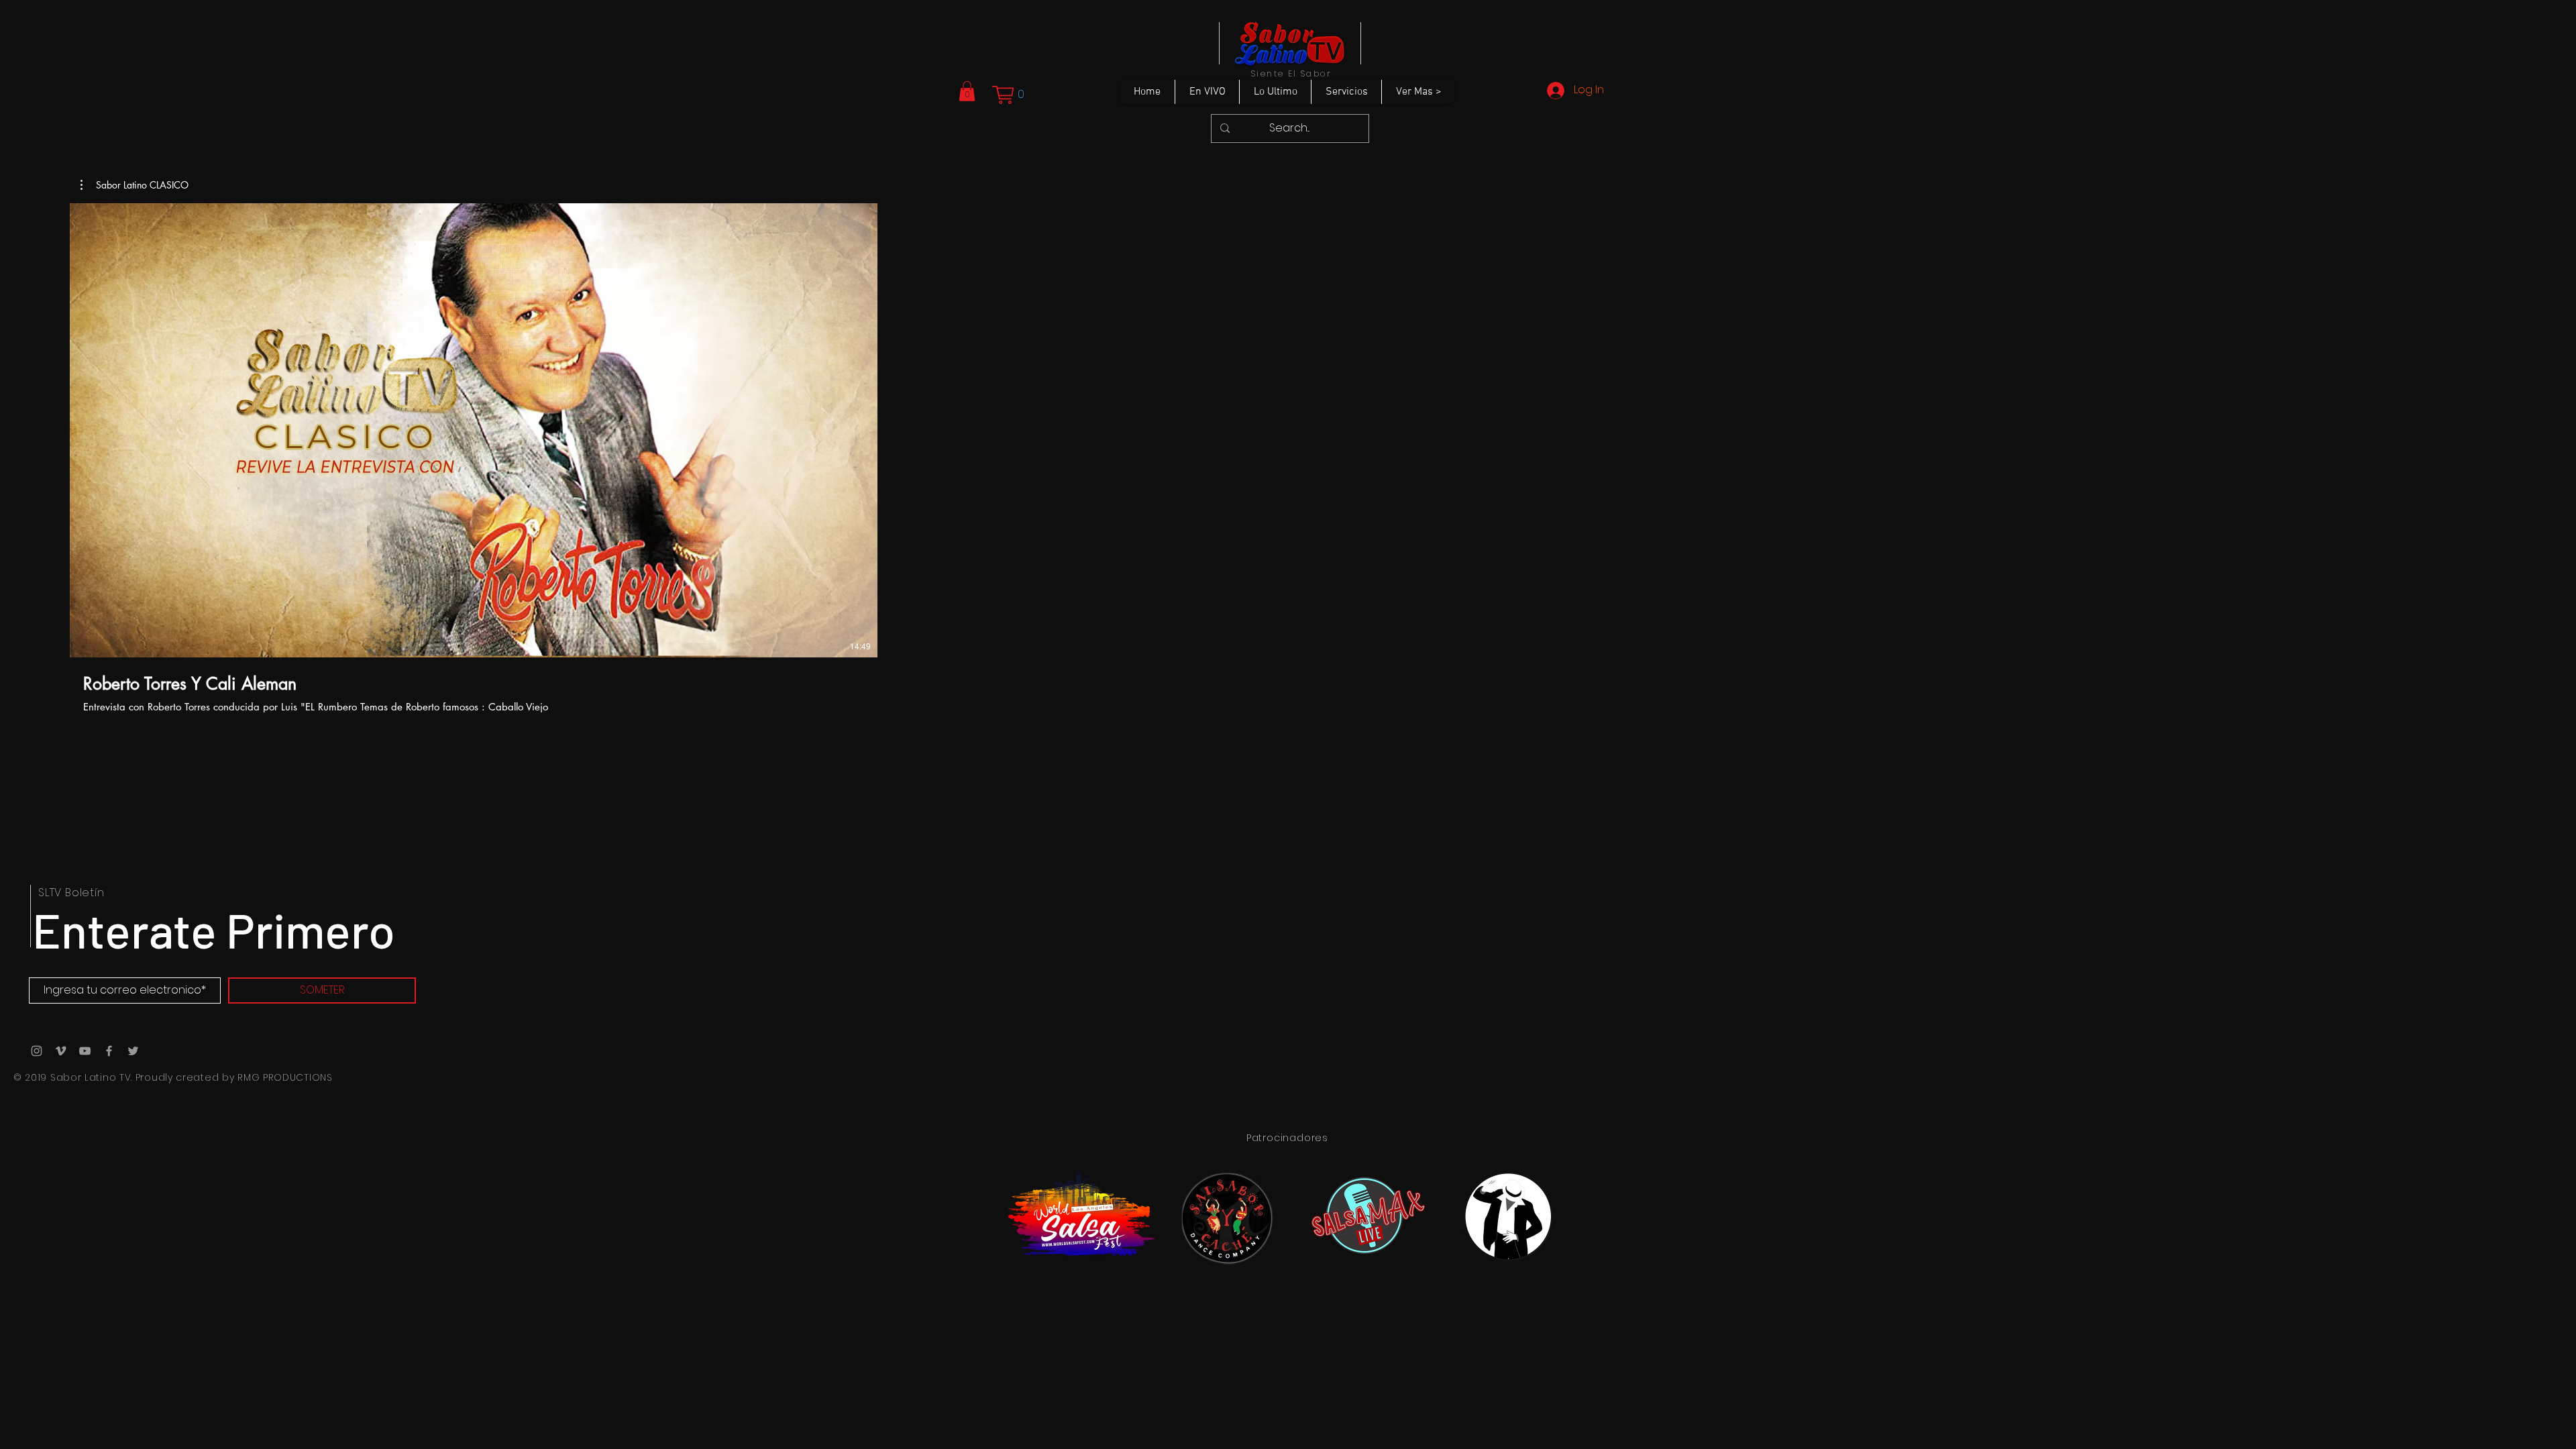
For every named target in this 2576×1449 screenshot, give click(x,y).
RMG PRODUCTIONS (285, 1077)
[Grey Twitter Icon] (133, 1051)
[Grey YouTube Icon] (85, 1051)
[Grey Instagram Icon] (37, 1051)
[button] (967, 91)
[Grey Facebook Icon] (109, 1051)
